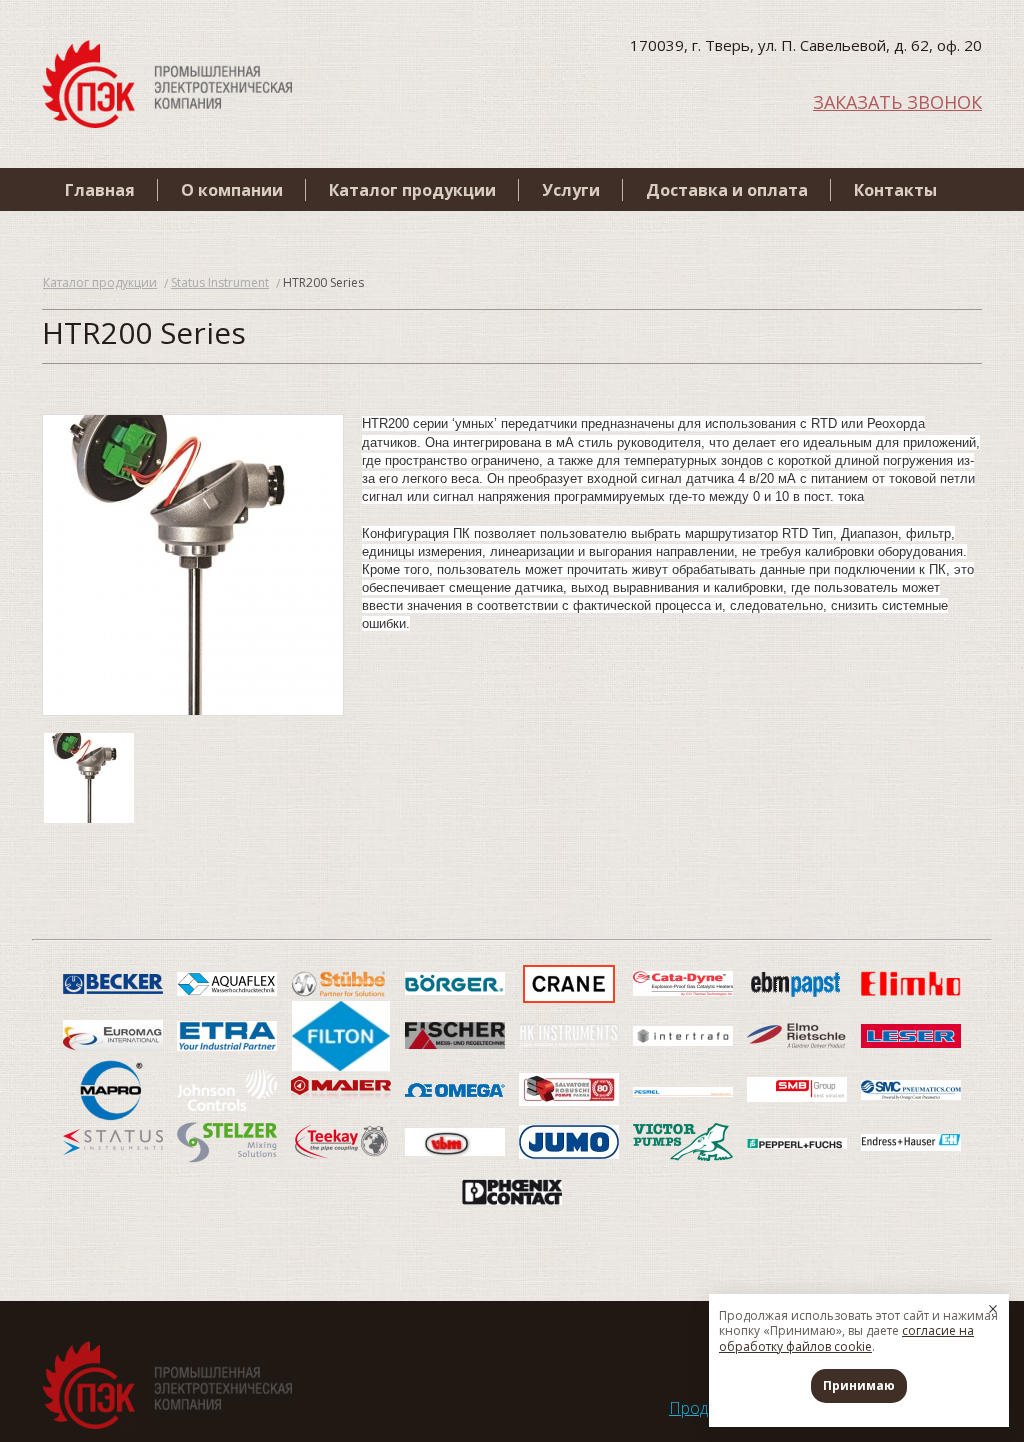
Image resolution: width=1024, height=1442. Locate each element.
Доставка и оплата (727, 190)
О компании (232, 190)
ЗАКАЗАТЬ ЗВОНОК (897, 100)
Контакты (895, 190)
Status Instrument (220, 282)
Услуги (571, 190)
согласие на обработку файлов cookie (846, 1338)
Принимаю (859, 1385)
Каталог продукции (412, 190)
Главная (100, 190)
